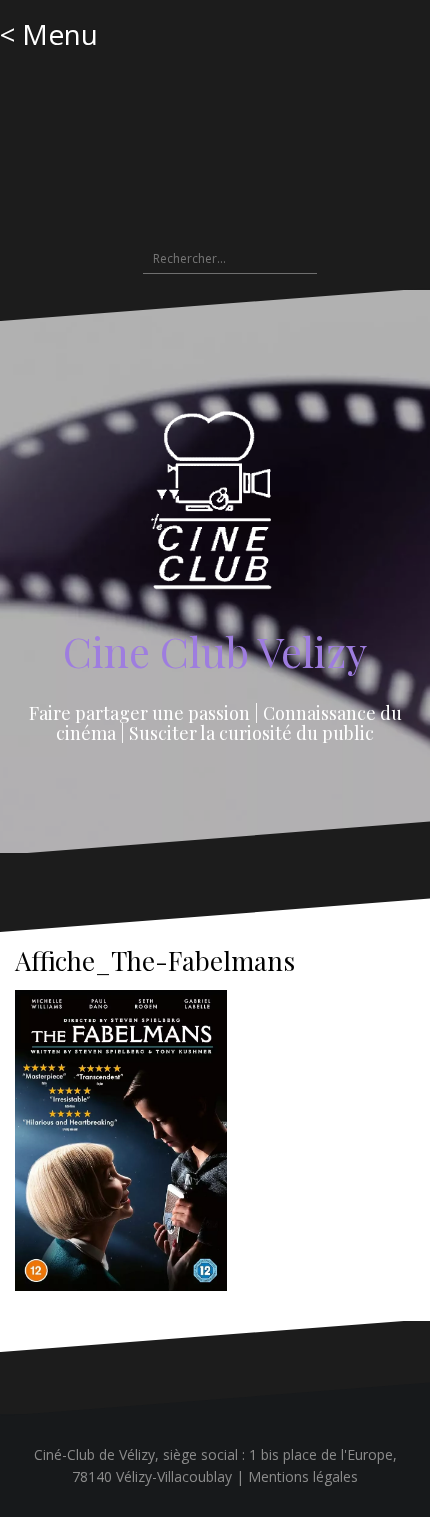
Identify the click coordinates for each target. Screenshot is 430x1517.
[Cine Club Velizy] (215, 507)
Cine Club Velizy (215, 651)
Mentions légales (303, 1476)
